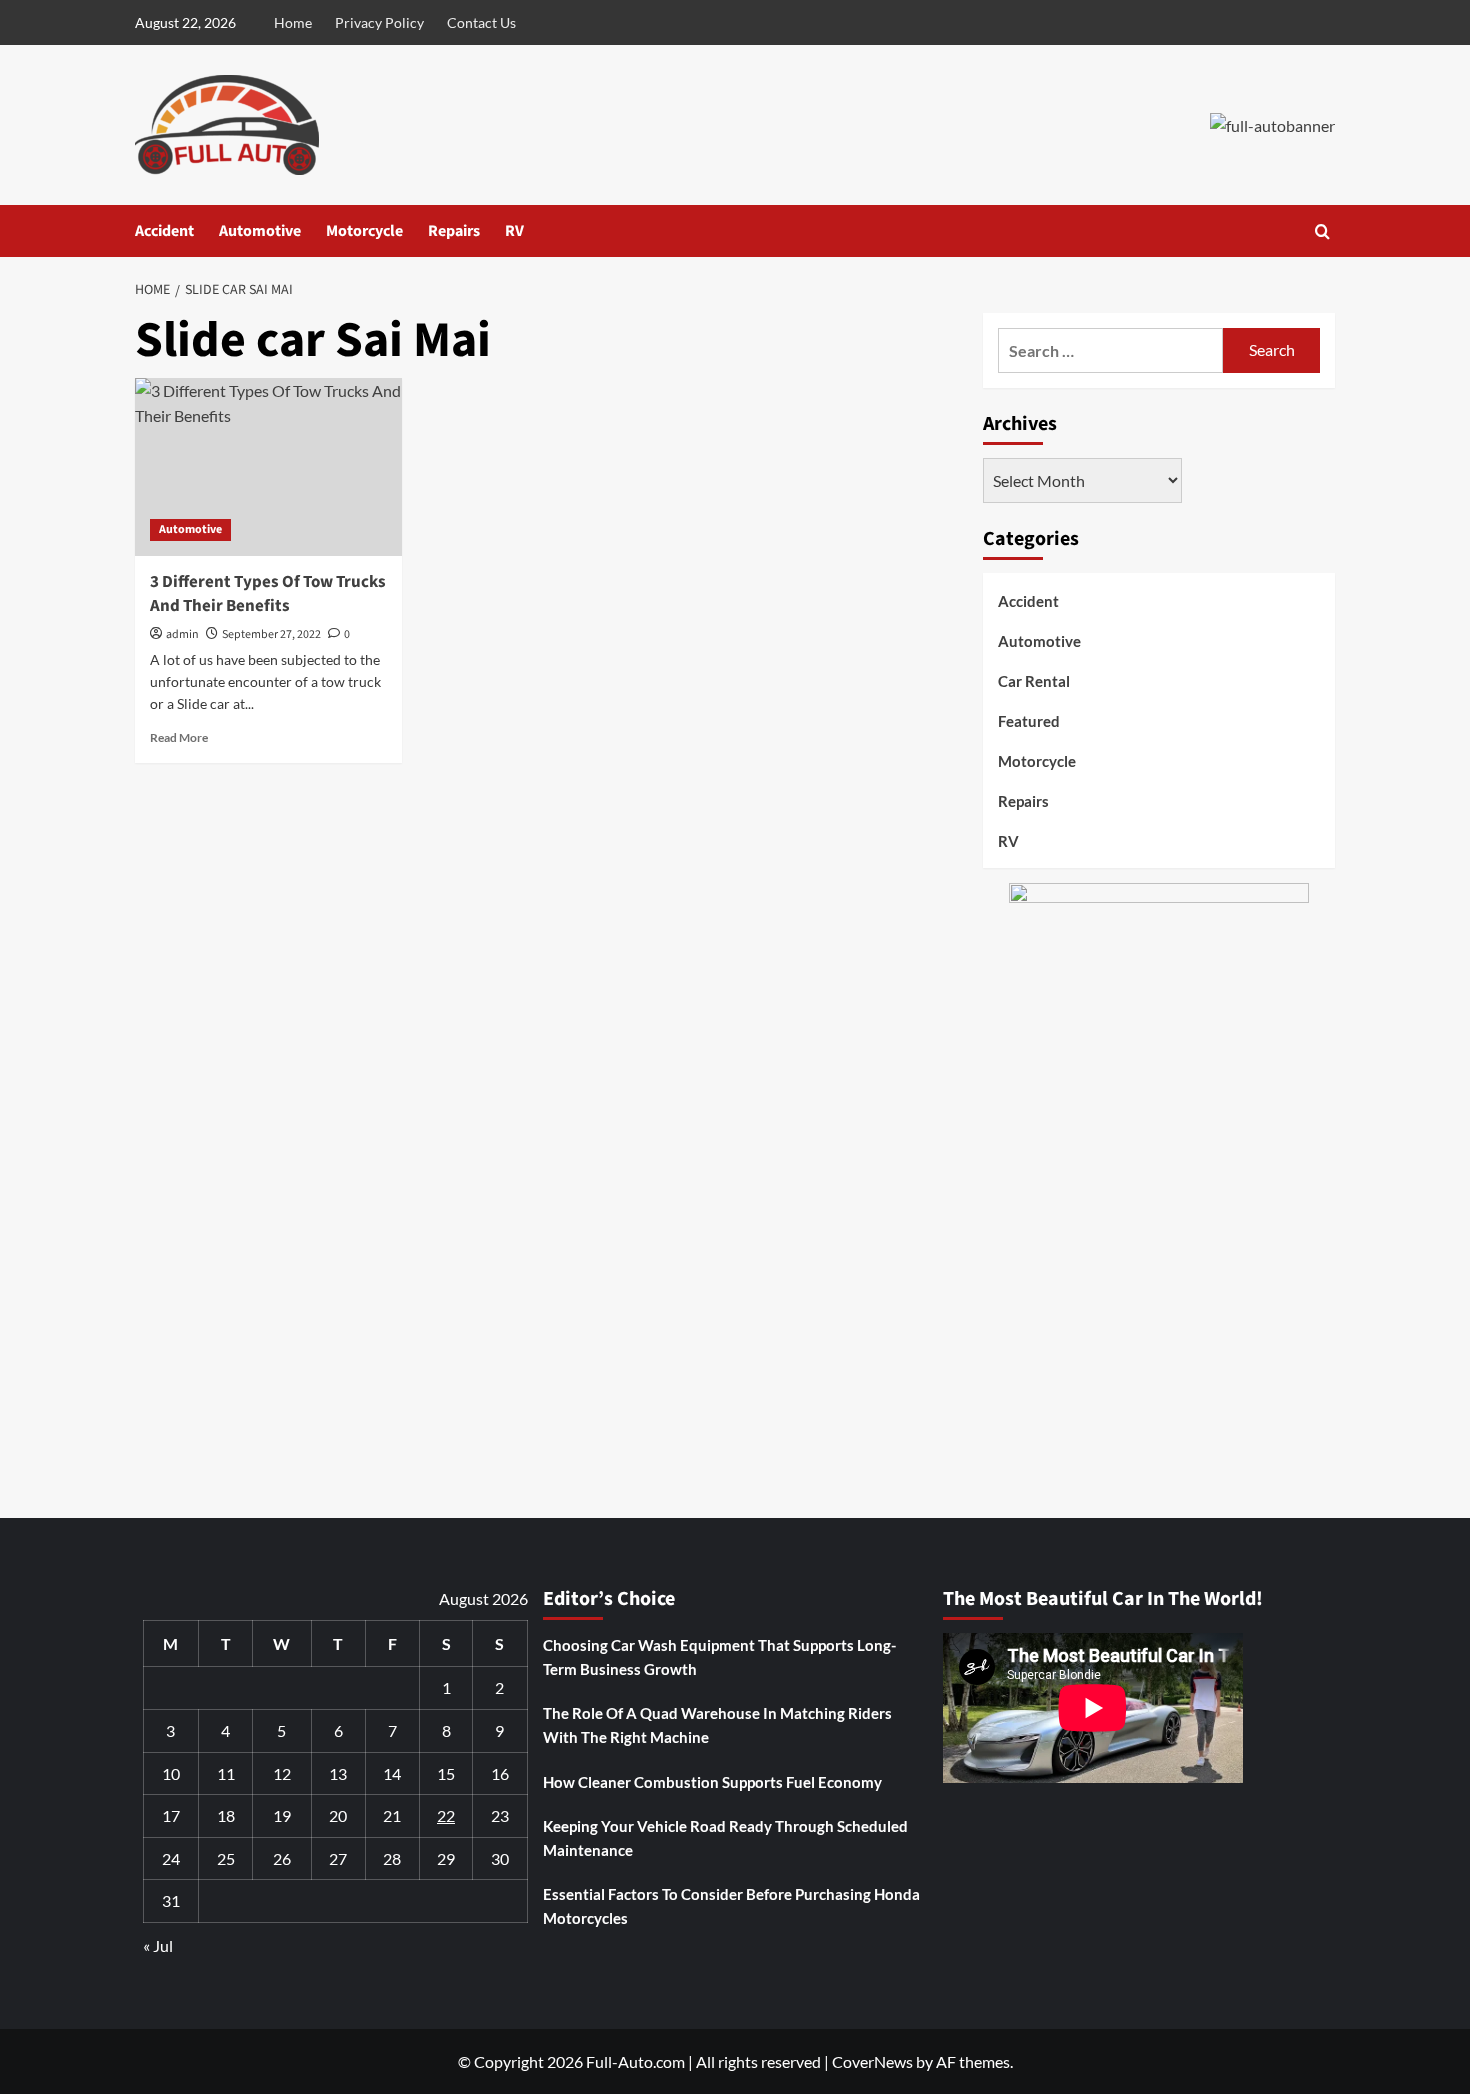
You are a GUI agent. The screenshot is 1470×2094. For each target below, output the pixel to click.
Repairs (454, 231)
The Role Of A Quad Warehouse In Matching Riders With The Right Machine (717, 1725)
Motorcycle (364, 231)
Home (293, 22)
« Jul (158, 1945)
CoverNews (872, 2061)
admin (182, 634)
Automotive (260, 231)
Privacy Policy (379, 22)
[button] (1322, 231)
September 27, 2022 (271, 634)
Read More (179, 737)
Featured (1029, 721)
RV (514, 231)
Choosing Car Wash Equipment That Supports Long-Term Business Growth (719, 1657)
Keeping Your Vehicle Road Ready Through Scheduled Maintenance (725, 1838)
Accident (164, 231)
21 (392, 1815)
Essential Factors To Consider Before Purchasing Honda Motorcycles (731, 1906)
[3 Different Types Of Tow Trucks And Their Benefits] (268, 467)
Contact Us (481, 22)
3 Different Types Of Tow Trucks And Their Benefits (268, 594)
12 (282, 1773)
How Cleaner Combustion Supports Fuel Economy (712, 1782)
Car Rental (1034, 681)
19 (282, 1815)
